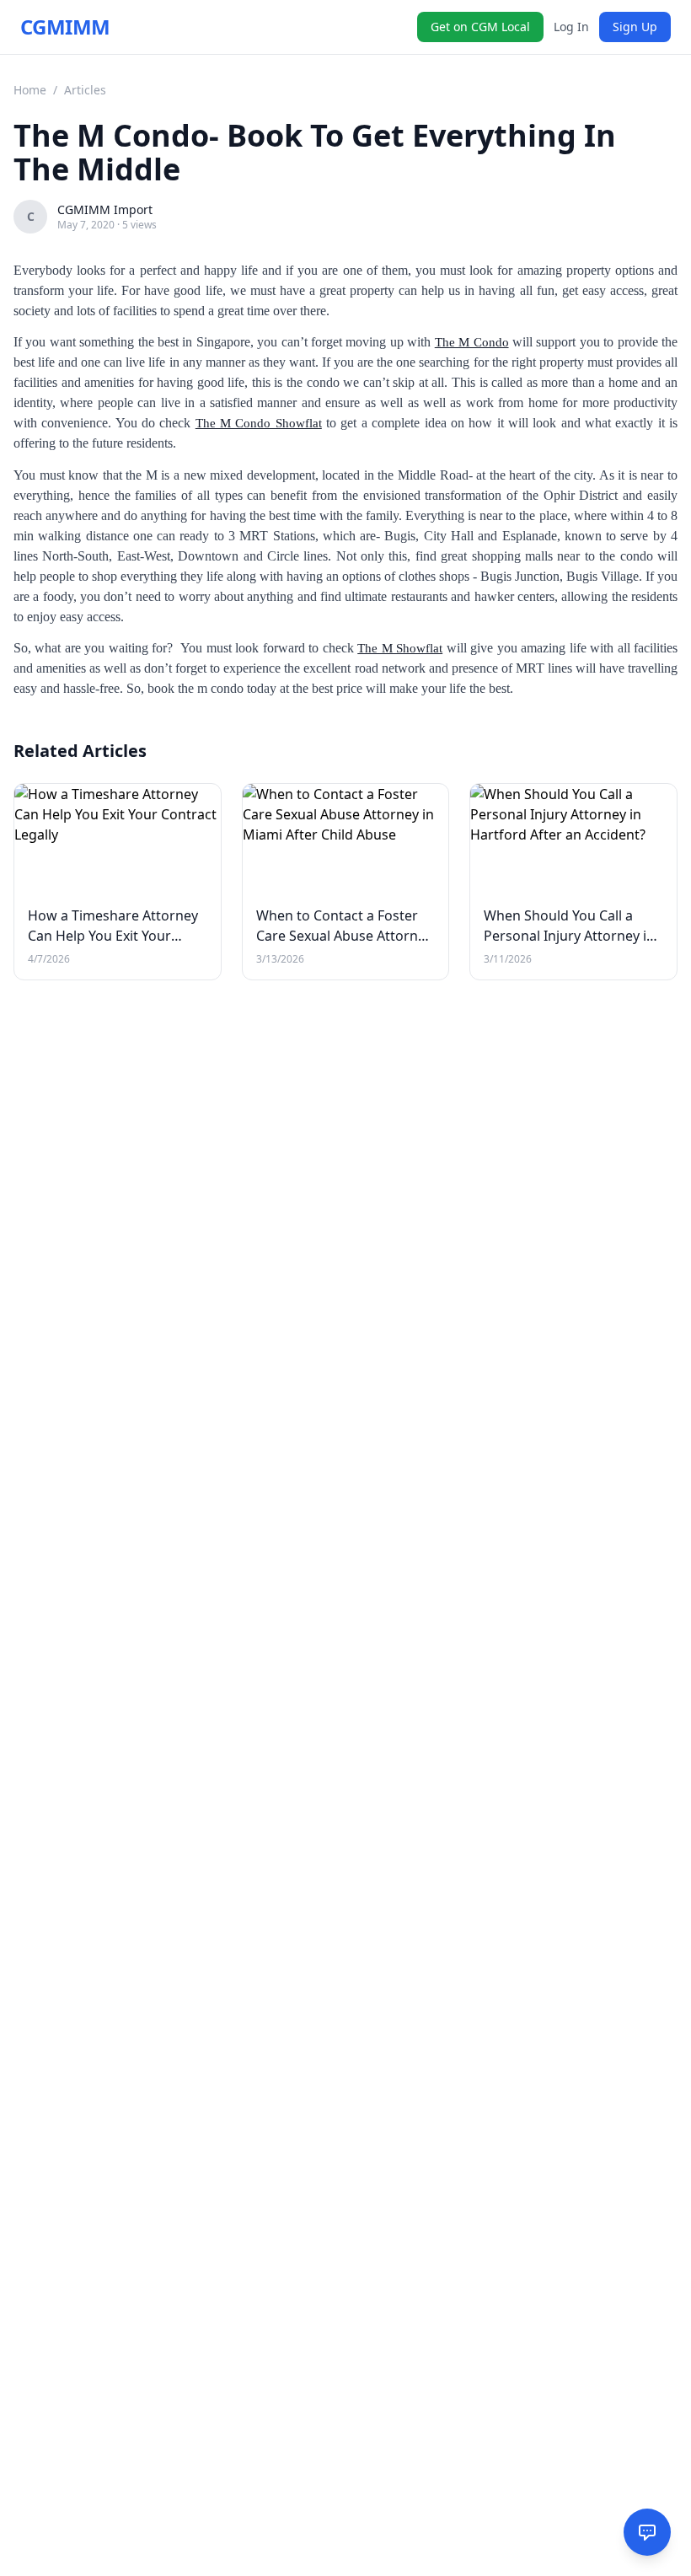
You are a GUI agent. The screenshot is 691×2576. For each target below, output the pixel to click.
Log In (571, 27)
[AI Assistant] (647, 2532)
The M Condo (472, 342)
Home (30, 90)
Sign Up (635, 27)
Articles (85, 90)
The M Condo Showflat (259, 423)
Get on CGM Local (480, 27)
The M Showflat (400, 648)
